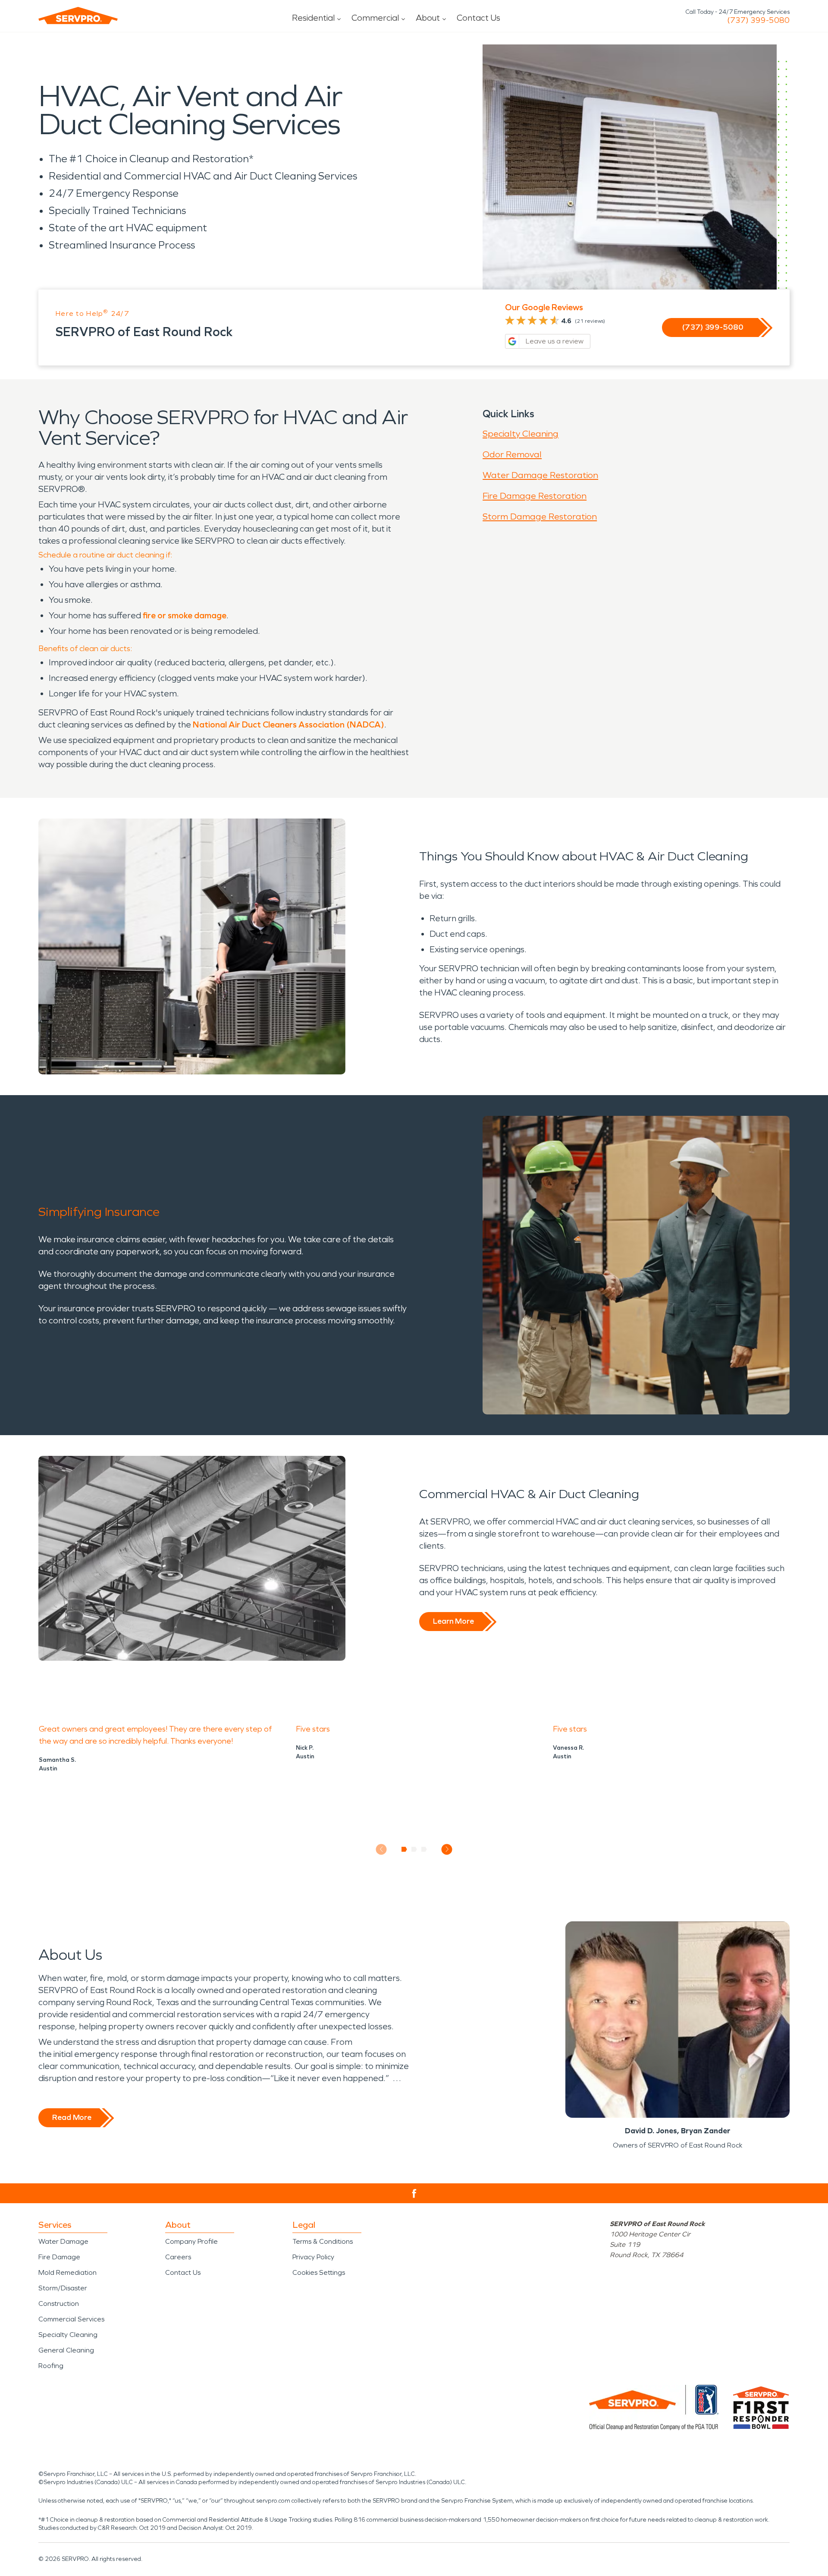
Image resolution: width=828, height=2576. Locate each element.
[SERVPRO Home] (78, 16)
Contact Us (478, 18)
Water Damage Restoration (540, 475)
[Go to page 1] (404, 1849)
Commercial (375, 18)
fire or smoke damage (185, 615)
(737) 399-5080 (758, 20)
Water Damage (63, 2241)
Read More (72, 2117)
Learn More (453, 1621)
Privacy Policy (313, 2257)
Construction (59, 2304)
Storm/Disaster (63, 2288)
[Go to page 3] (424, 1849)
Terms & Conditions (323, 2241)
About (428, 18)
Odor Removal (512, 454)
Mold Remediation (67, 2272)
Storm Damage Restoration (540, 516)
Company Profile (191, 2241)
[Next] (447, 1849)
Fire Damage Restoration (535, 496)
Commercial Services (71, 2319)
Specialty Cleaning (521, 434)
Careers (178, 2257)
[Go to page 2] (414, 1849)
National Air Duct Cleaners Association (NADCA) (289, 724)
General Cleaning (66, 2350)
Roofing (51, 2366)
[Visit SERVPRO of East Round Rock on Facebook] (414, 2193)
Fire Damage (59, 2257)
